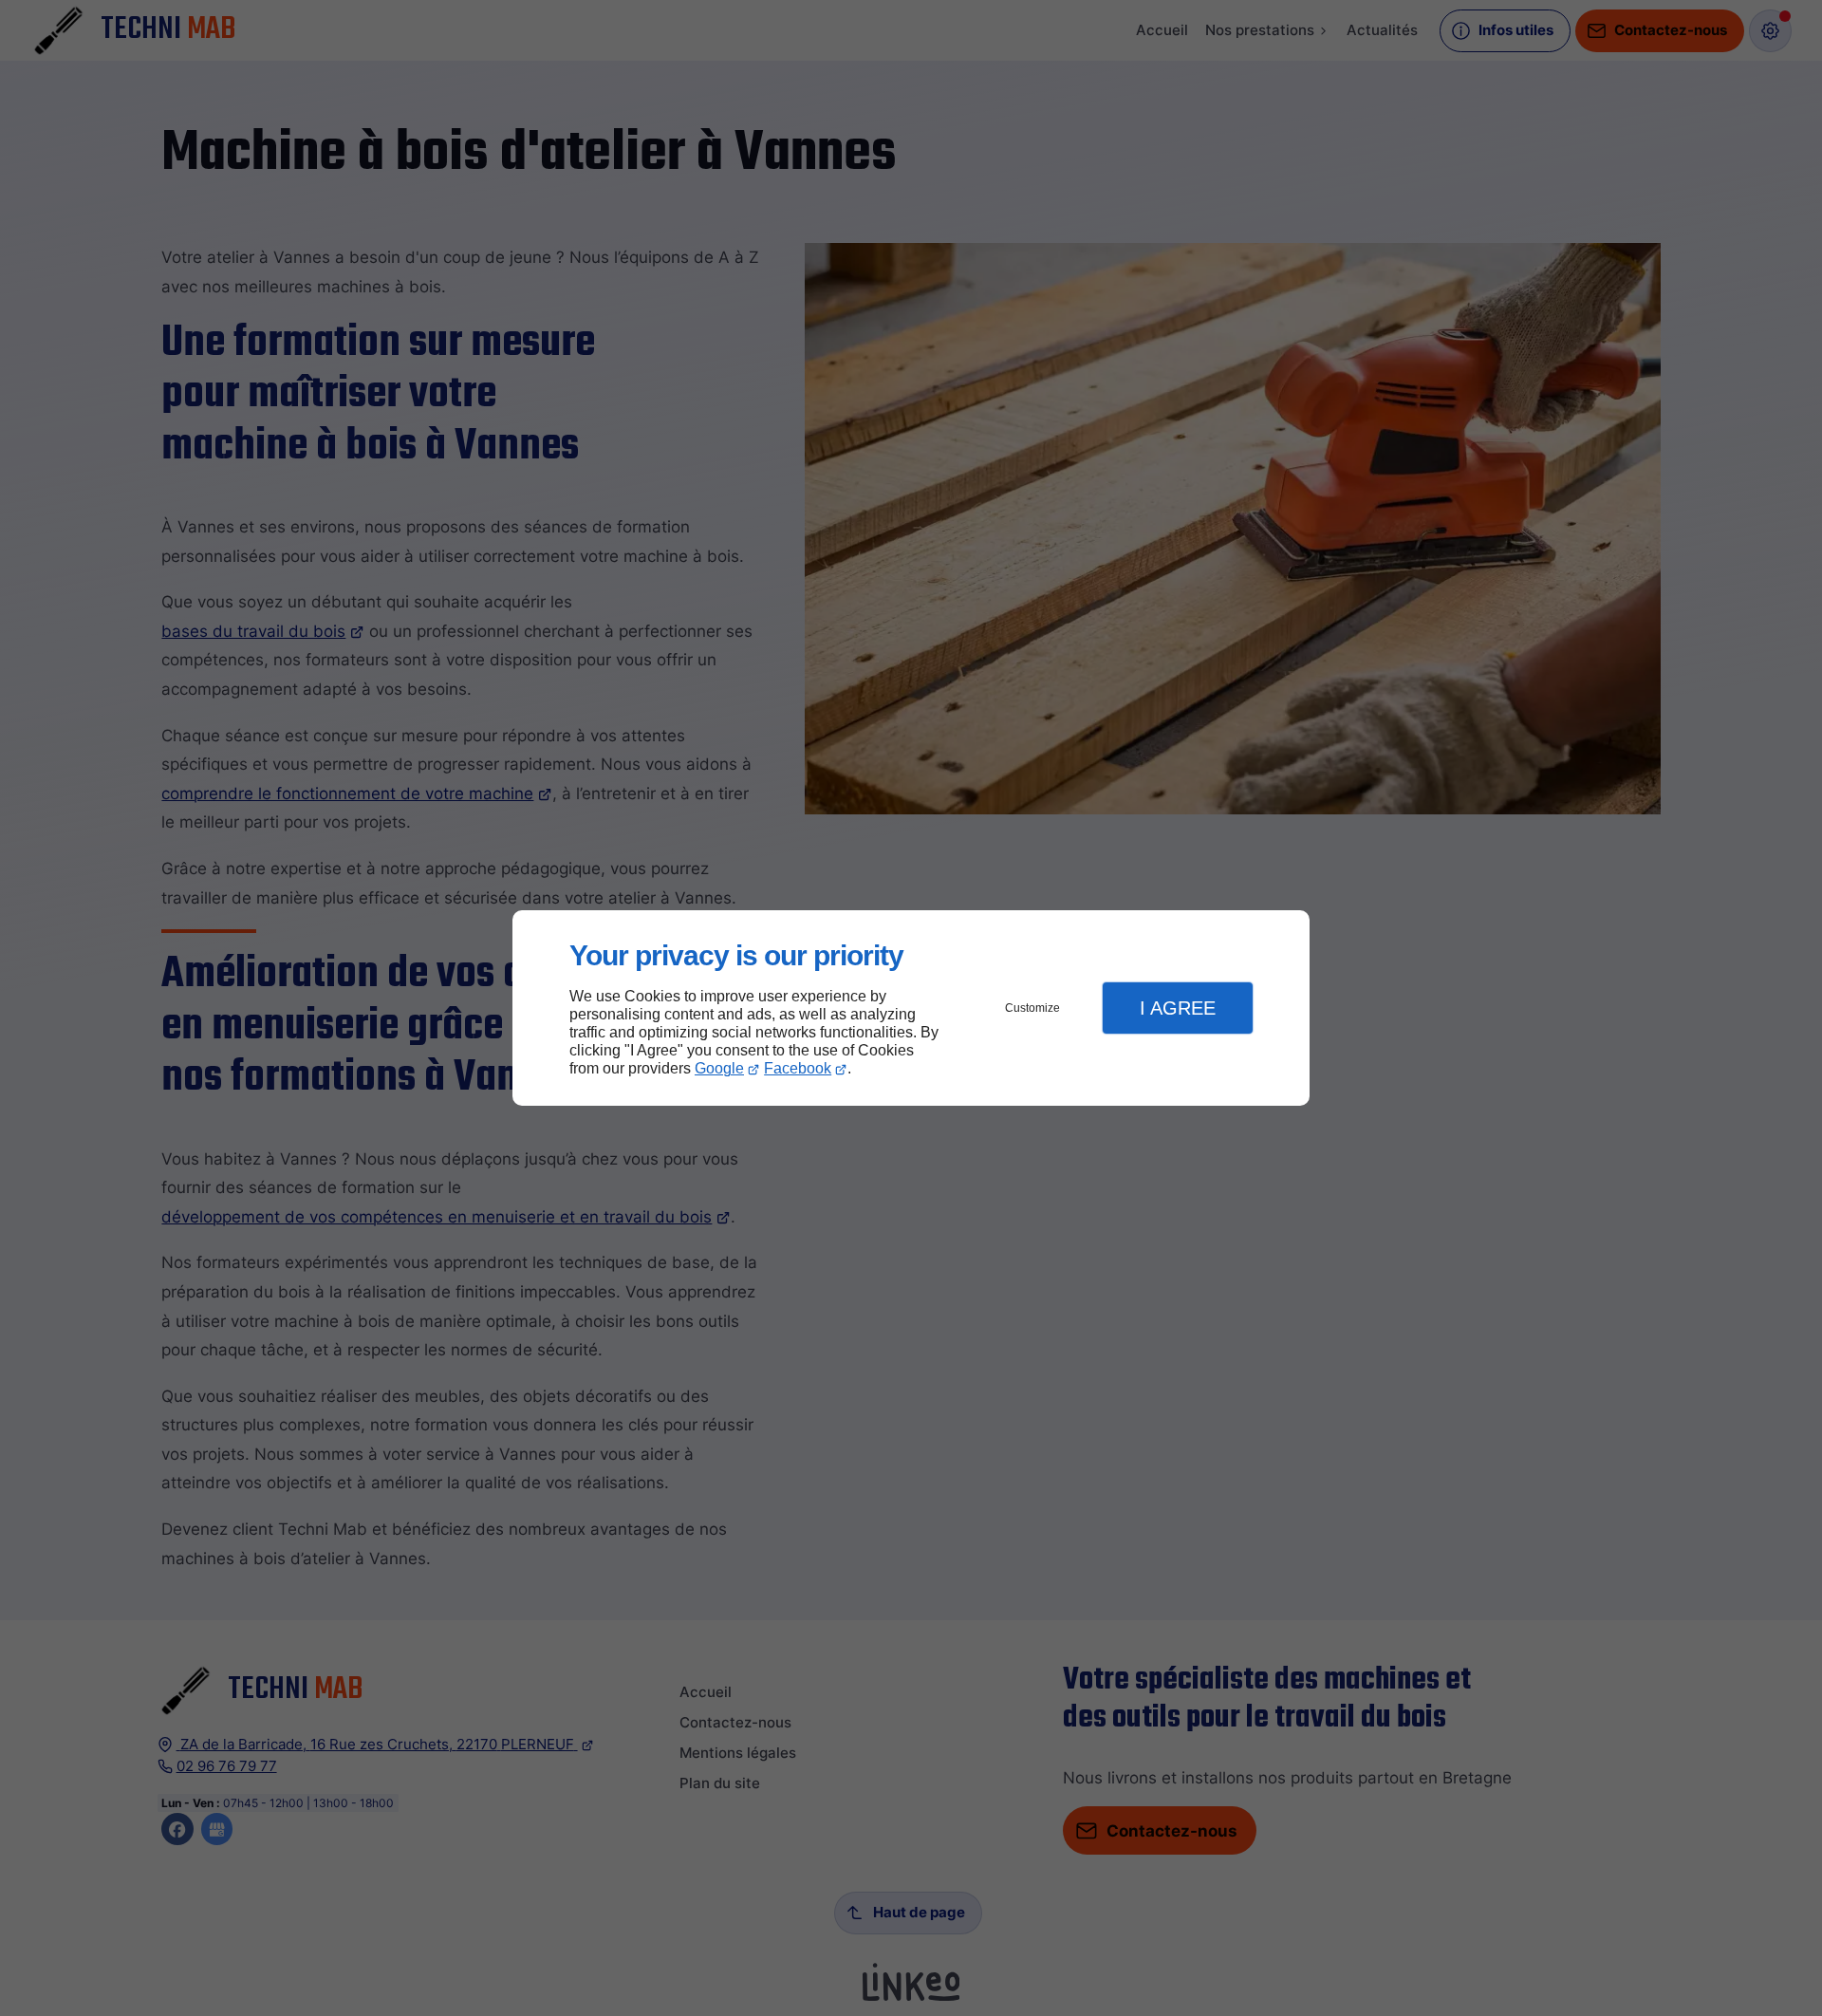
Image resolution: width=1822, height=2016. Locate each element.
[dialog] (911, 1008)
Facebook (798, 1068)
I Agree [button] (1178, 1008)
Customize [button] (1032, 1008)
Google (719, 1068)
